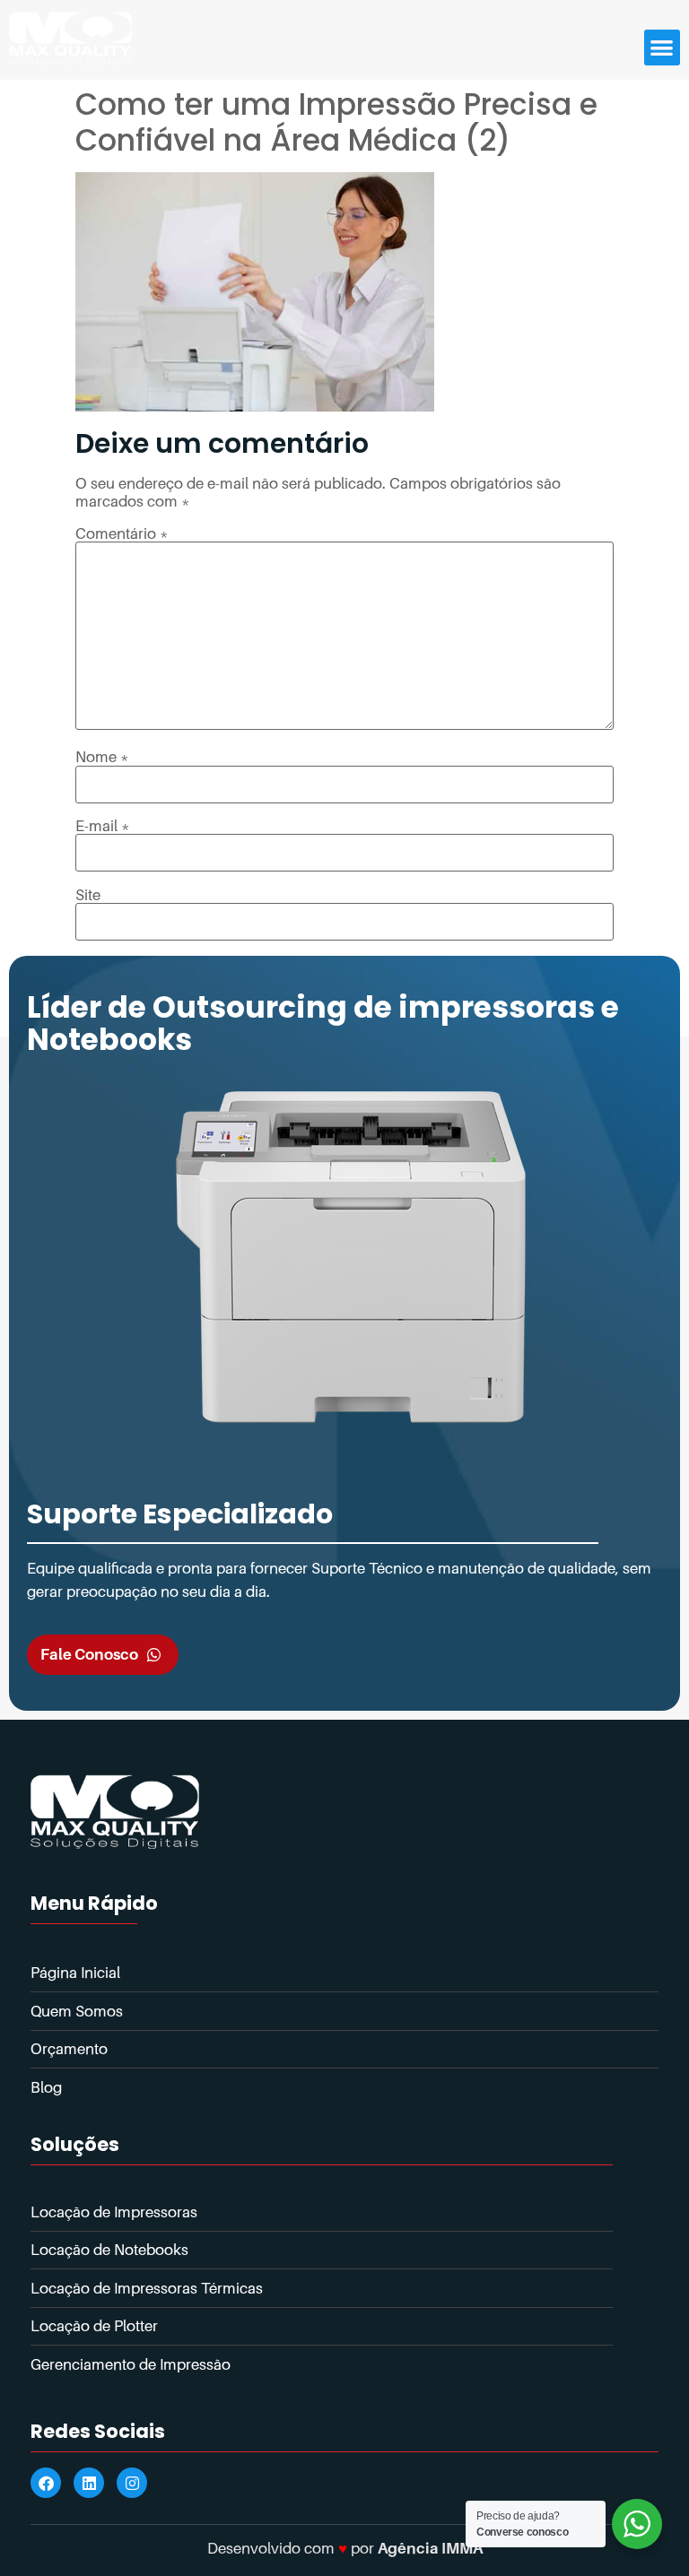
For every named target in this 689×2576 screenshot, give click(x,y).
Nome (102, 757)
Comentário (122, 534)
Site (88, 895)
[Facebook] (46, 2483)
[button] (663, 48)
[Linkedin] (89, 2483)
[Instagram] (132, 2483)
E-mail (103, 826)
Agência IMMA (430, 2548)
